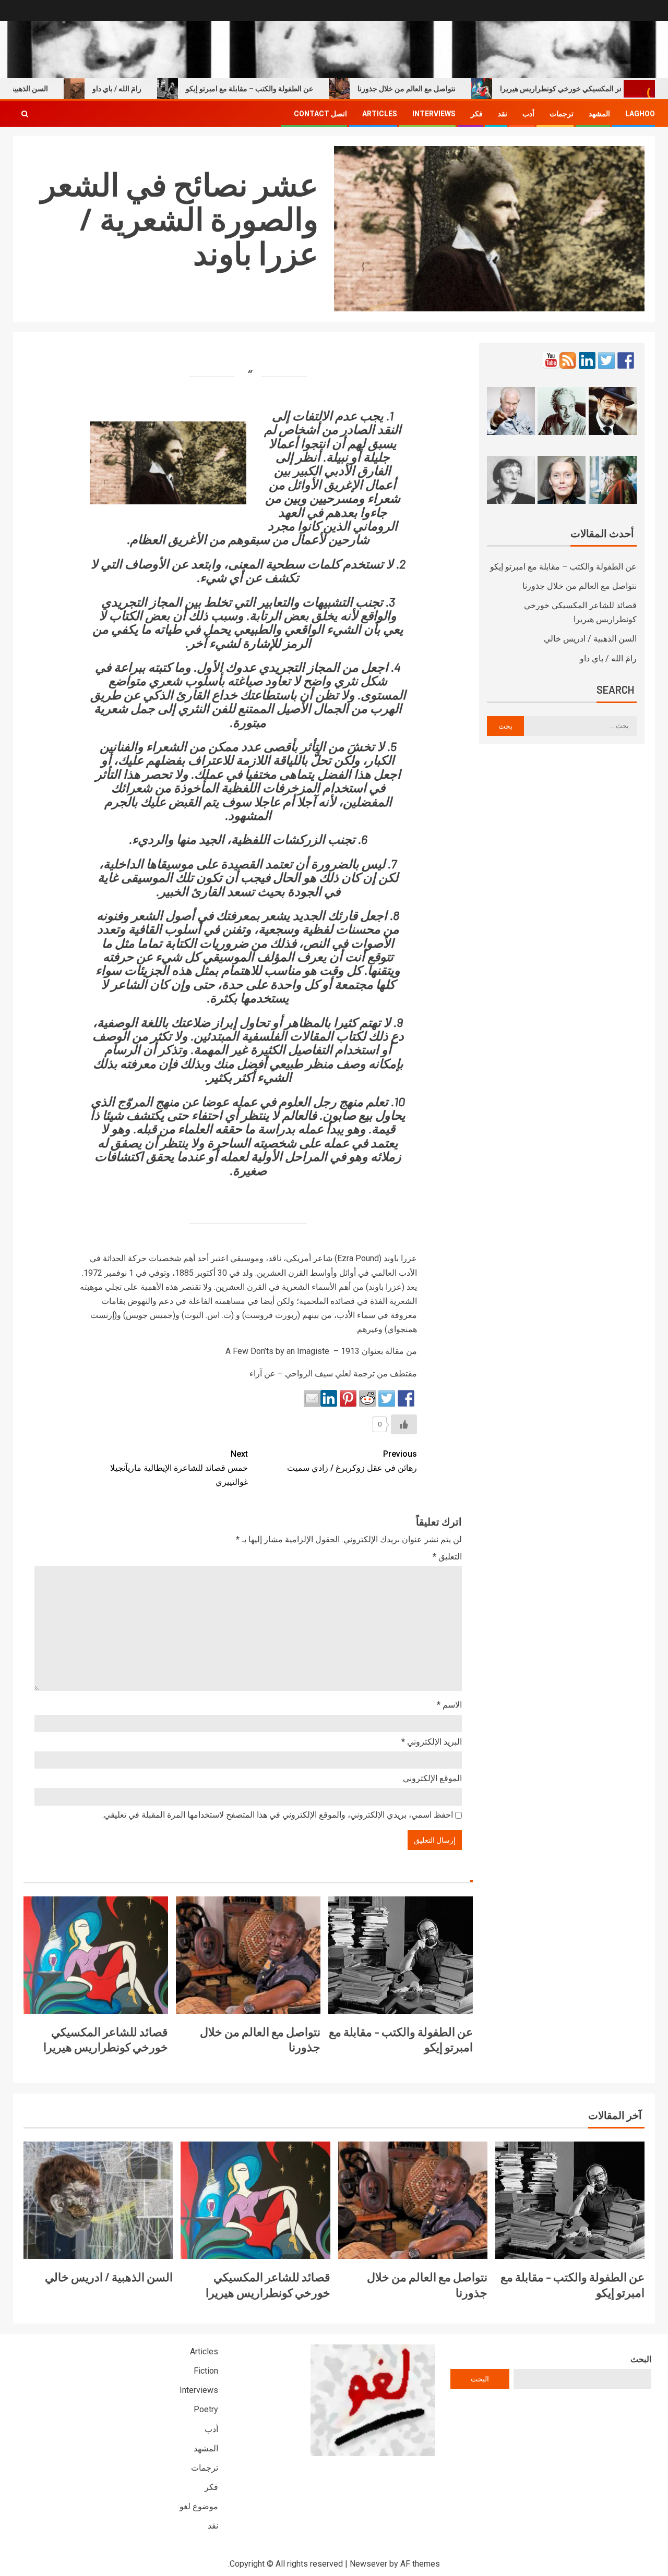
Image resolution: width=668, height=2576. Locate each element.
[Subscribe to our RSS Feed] (568, 360)
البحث (641, 2359)
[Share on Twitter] (387, 1398)
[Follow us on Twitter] (606, 360)
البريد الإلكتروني (432, 1742)
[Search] (25, 114)
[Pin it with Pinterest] (348, 1398)
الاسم (449, 1705)
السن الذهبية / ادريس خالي (590, 639)
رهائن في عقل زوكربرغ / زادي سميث (352, 1461)
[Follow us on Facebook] (626, 360)
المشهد (599, 114)
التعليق (447, 1557)
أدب (528, 114)
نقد (503, 114)
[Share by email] (312, 1398)
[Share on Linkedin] (329, 1398)
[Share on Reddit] (367, 1398)
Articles (380, 114)
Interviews (434, 114)
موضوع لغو (199, 2506)
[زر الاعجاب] (404, 1424)
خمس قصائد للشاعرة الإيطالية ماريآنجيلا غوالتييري (179, 1468)
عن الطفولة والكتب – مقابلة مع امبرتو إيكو (293, 89)
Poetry (206, 2409)
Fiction (206, 2371)
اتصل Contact (320, 114)
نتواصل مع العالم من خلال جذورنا (450, 89)
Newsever (368, 2564)
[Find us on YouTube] (551, 360)
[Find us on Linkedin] (587, 360)
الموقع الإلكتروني (432, 1778)
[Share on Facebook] (406, 1398)
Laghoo (640, 114)
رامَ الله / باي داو (160, 89)
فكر (477, 114)
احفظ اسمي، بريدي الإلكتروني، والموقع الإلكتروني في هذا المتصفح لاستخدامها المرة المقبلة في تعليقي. (278, 1815)
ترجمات (562, 114)
